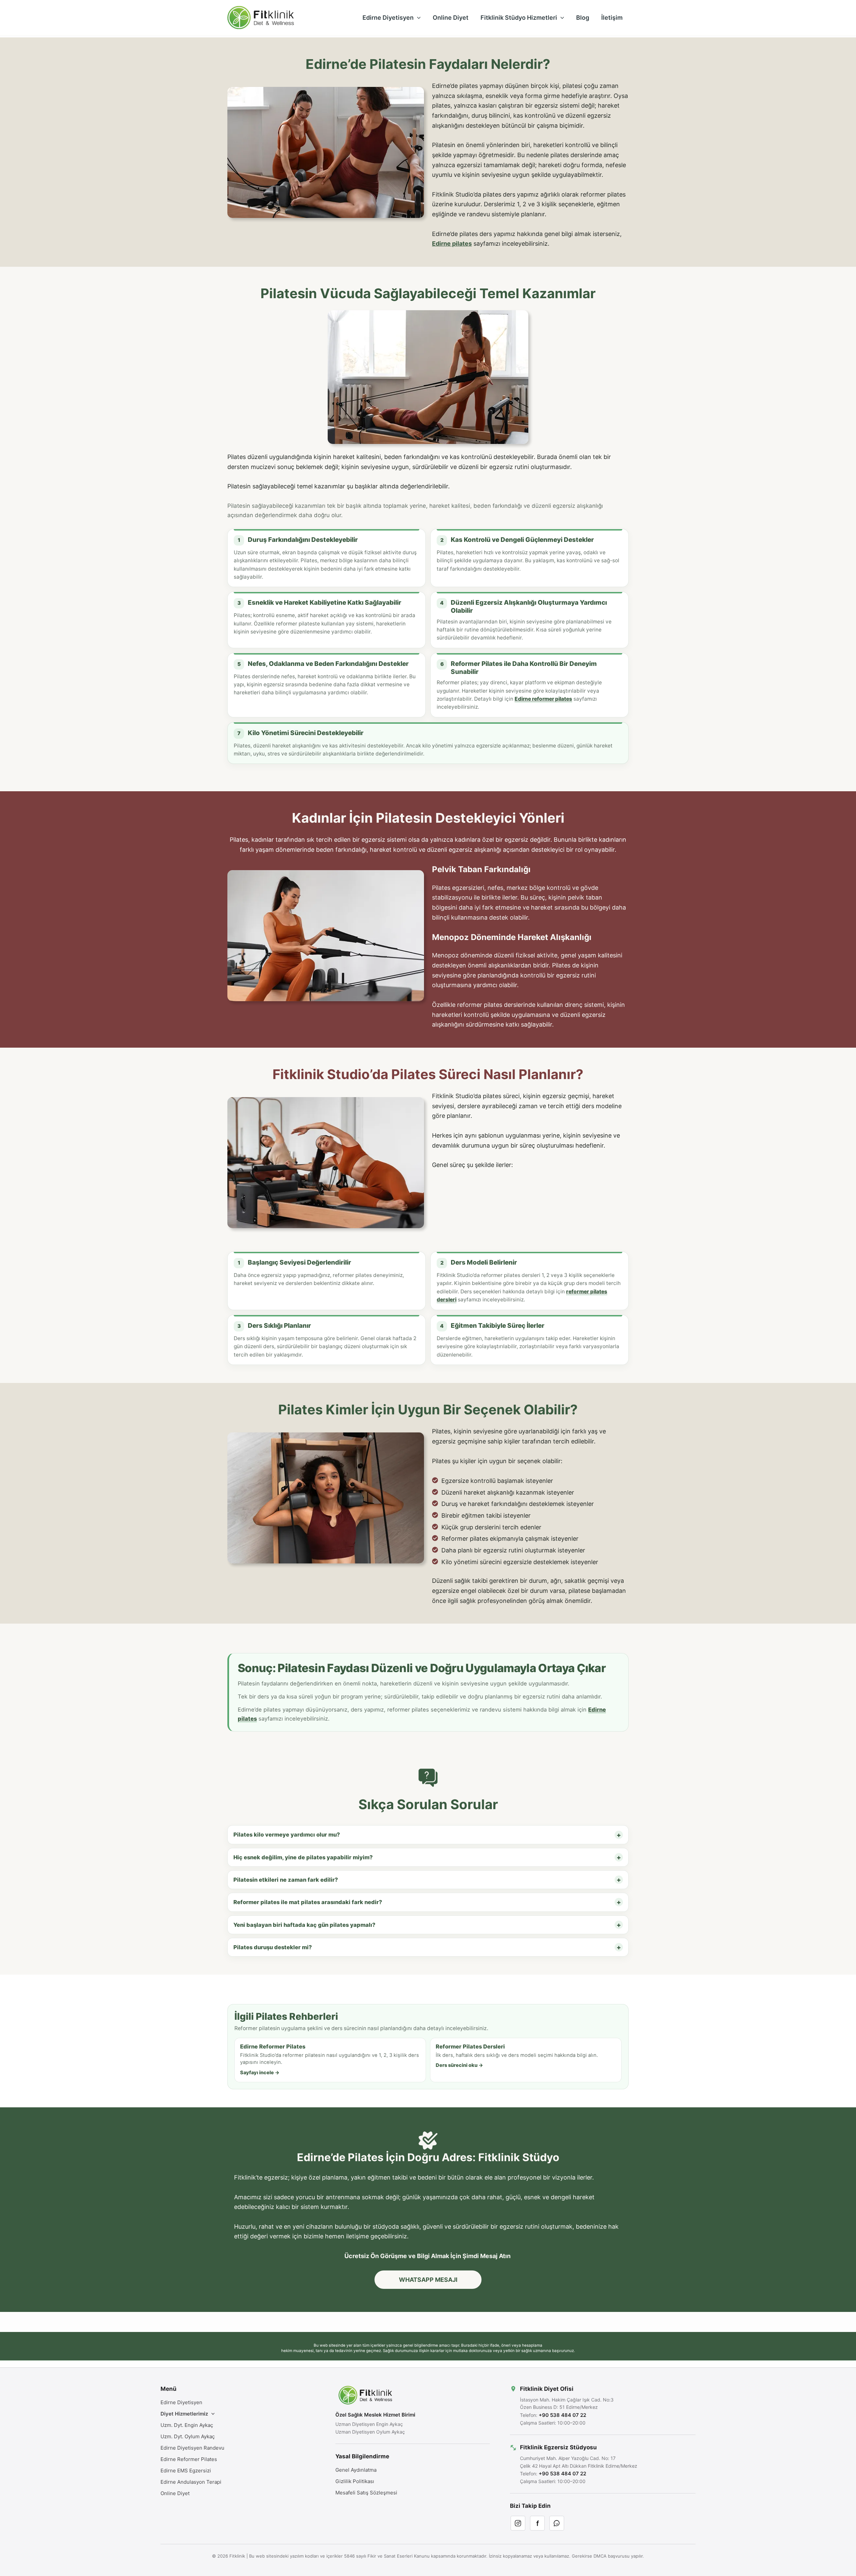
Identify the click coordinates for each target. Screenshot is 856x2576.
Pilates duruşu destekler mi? (273, 1947)
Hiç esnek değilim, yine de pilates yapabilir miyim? (303, 1857)
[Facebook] (537, 2523)
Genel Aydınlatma (356, 2470)
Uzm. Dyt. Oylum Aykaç (188, 2436)
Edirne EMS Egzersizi (186, 2471)
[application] (417, 18)
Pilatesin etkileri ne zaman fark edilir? (286, 1880)
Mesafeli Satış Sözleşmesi (366, 2493)
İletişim (612, 18)
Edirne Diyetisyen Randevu (192, 2448)
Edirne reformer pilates (543, 699)
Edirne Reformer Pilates (189, 2459)
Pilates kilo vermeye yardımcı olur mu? (287, 1835)
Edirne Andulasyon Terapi (191, 2482)
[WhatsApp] (557, 2523)
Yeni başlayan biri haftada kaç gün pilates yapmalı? (304, 1925)
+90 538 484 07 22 (562, 2415)
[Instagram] (518, 2523)
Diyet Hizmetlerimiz (184, 2414)
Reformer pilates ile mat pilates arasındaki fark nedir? (308, 1902)
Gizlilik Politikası (355, 2481)
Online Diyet (451, 18)
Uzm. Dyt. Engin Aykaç (187, 2425)
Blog (583, 18)
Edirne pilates (452, 244)
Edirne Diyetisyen (388, 18)
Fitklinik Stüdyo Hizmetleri (519, 18)
